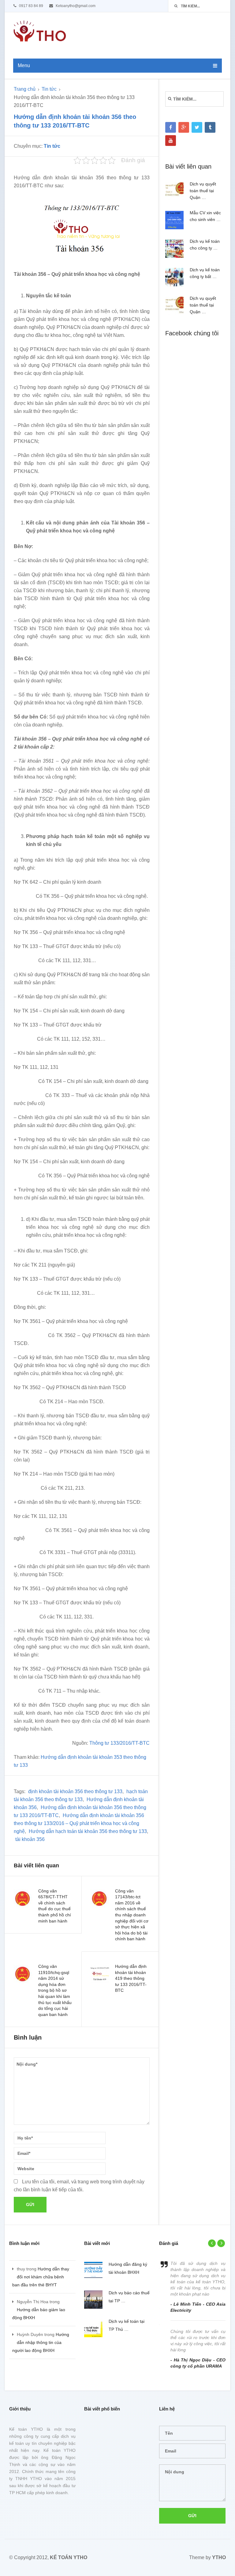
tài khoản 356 (30, 1839)
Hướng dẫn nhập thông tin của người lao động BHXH (41, 2342)
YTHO (219, 2557)
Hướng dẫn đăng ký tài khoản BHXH (128, 2268)
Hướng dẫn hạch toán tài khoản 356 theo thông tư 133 (88, 1831)
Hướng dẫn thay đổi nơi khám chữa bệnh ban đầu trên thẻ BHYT (41, 2277)
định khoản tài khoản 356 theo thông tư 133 (75, 1791)
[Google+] (184, 127)
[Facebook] (171, 127)
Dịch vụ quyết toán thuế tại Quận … (203, 191)
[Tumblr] (210, 127)
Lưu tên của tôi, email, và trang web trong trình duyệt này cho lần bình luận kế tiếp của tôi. (79, 2186)
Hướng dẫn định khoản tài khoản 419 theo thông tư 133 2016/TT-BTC (131, 1978)
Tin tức (49, 89)
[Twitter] (197, 127)
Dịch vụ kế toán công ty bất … (205, 273)
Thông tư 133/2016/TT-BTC (119, 1743)
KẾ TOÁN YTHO (69, 2557)
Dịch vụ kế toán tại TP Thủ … (127, 2325)
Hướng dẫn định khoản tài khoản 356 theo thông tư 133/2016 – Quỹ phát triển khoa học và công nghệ (79, 1823)
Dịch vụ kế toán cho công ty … (205, 245)
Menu (24, 65)
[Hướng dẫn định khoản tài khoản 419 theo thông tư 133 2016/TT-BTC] (100, 1974)
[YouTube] (171, 141)
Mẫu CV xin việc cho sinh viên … (205, 216)
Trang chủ (25, 89)
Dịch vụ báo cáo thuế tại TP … (129, 2297)
